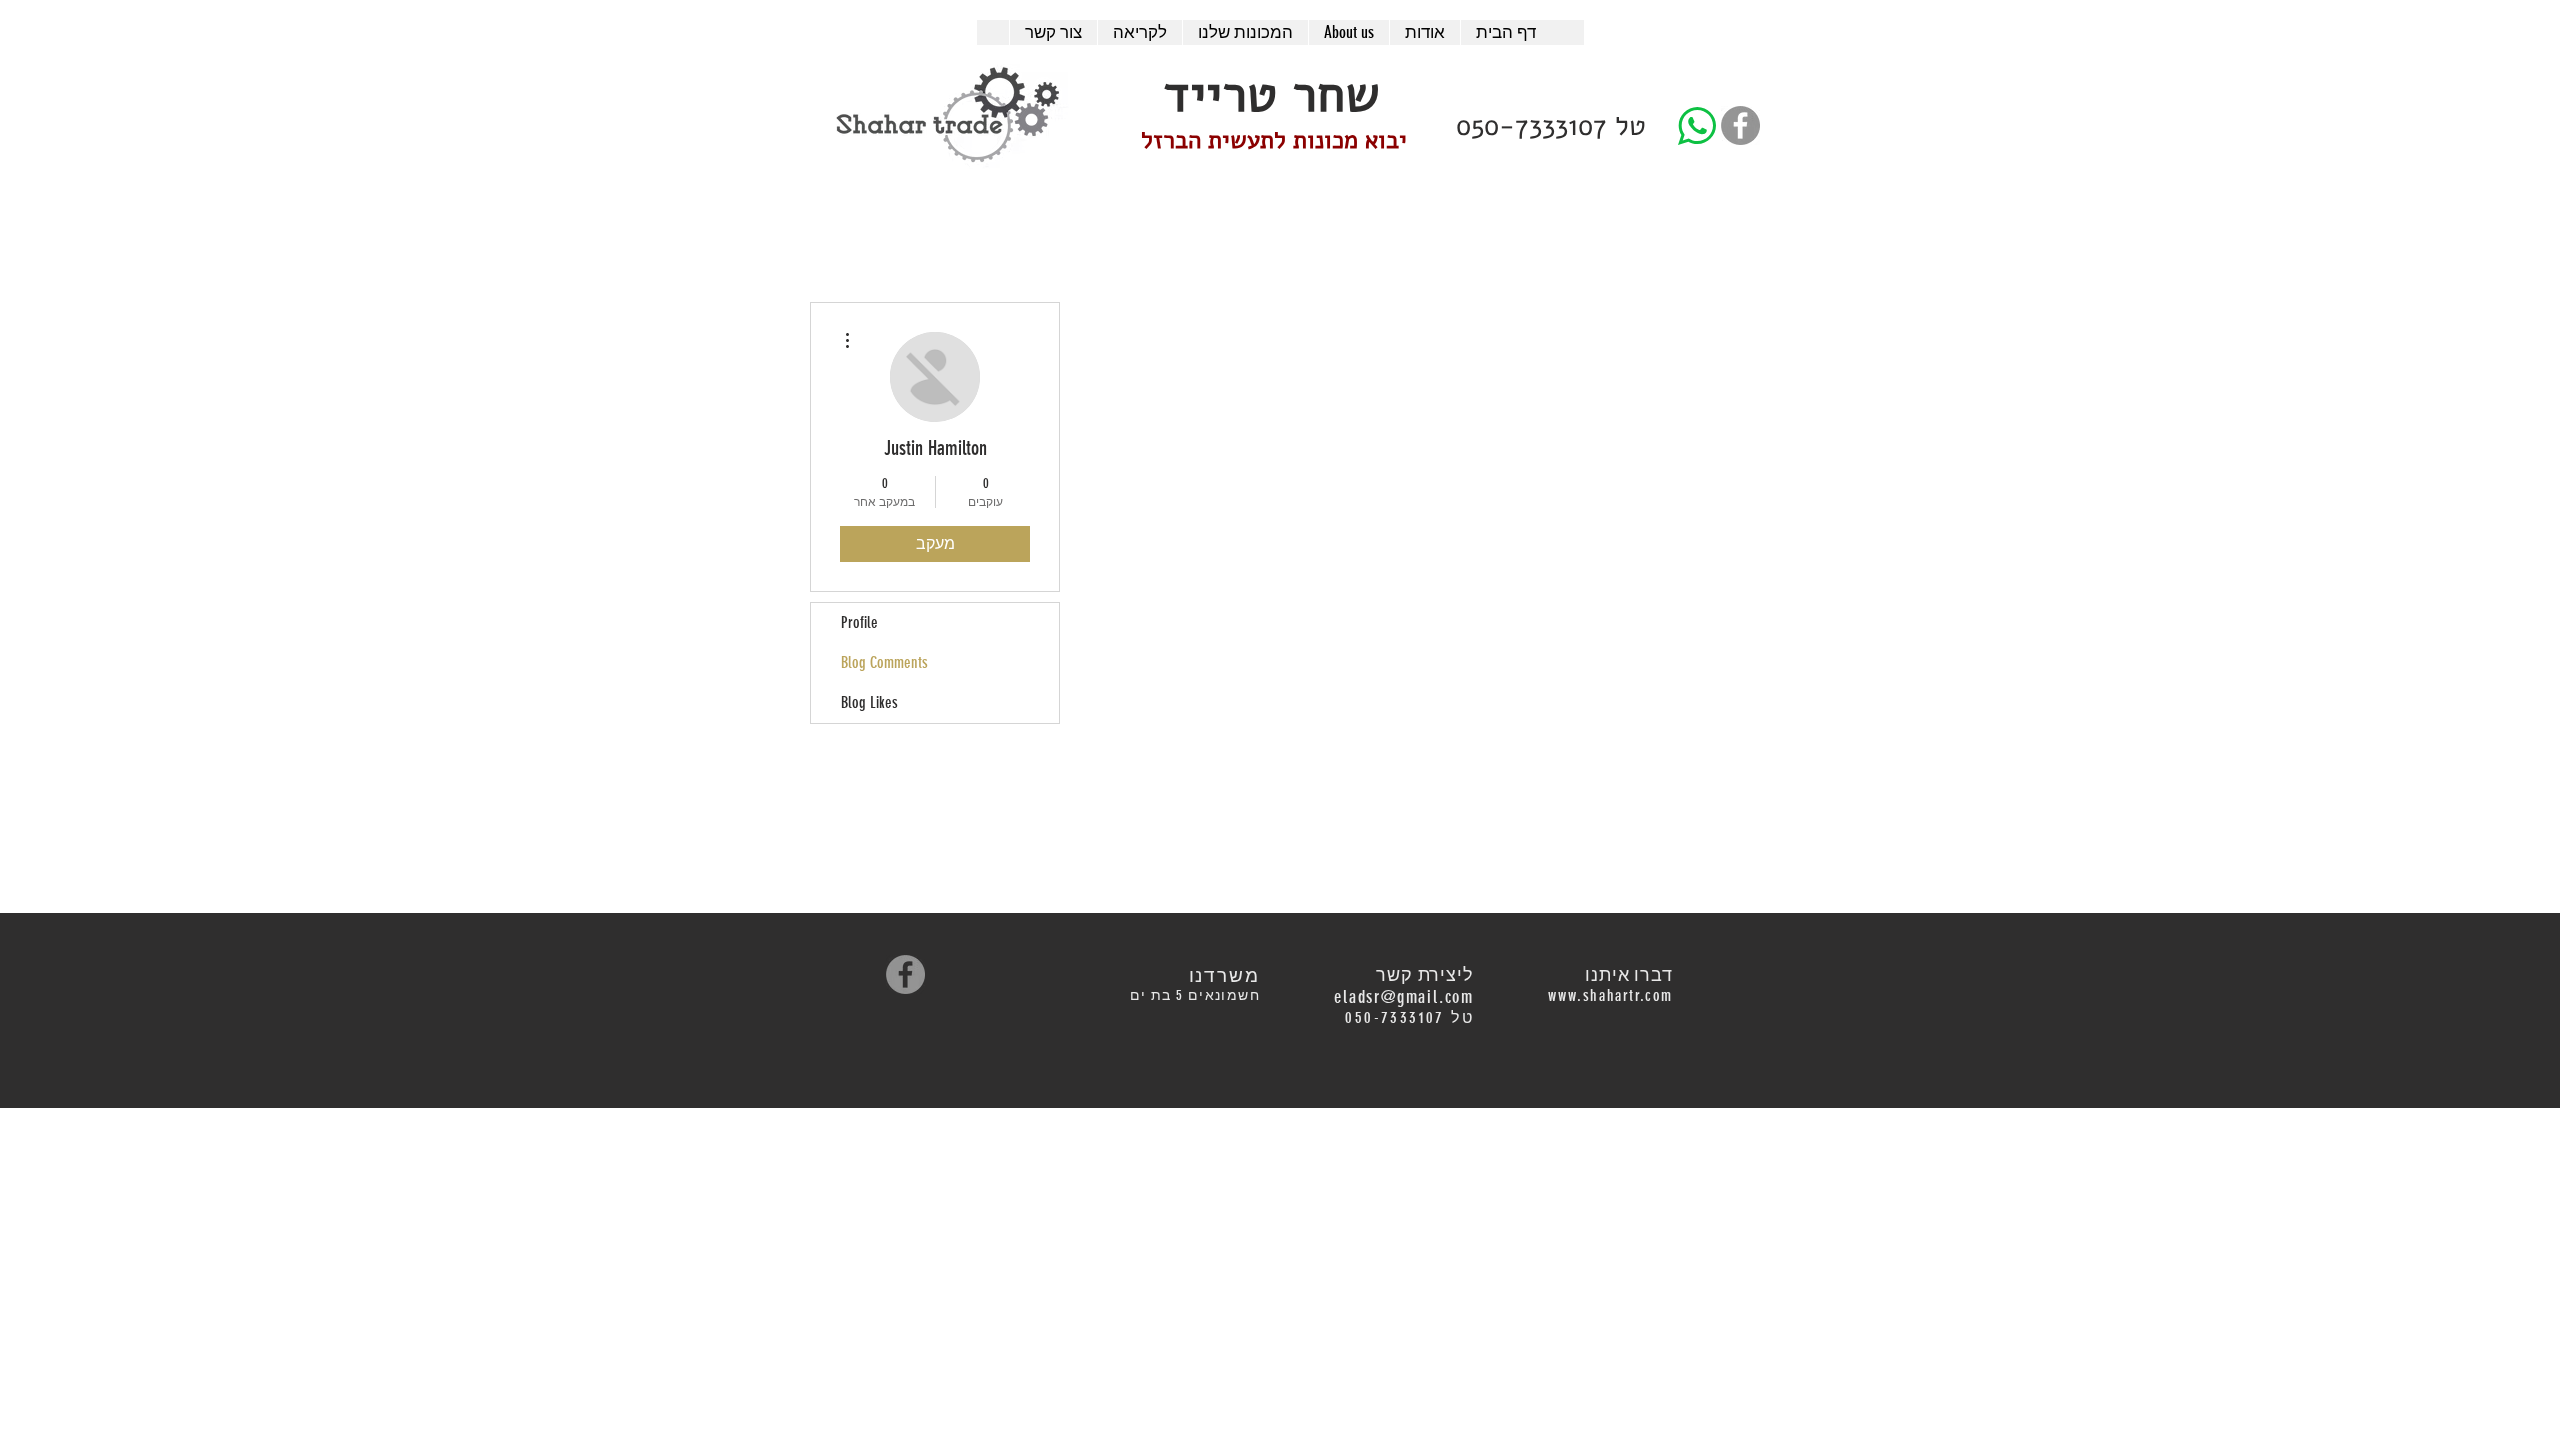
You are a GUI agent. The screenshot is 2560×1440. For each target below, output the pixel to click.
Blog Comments (884, 662)
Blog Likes (869, 702)
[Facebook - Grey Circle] (1740, 125)
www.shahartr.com (1610, 995)
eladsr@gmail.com (1404, 997)
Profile (859, 622)
